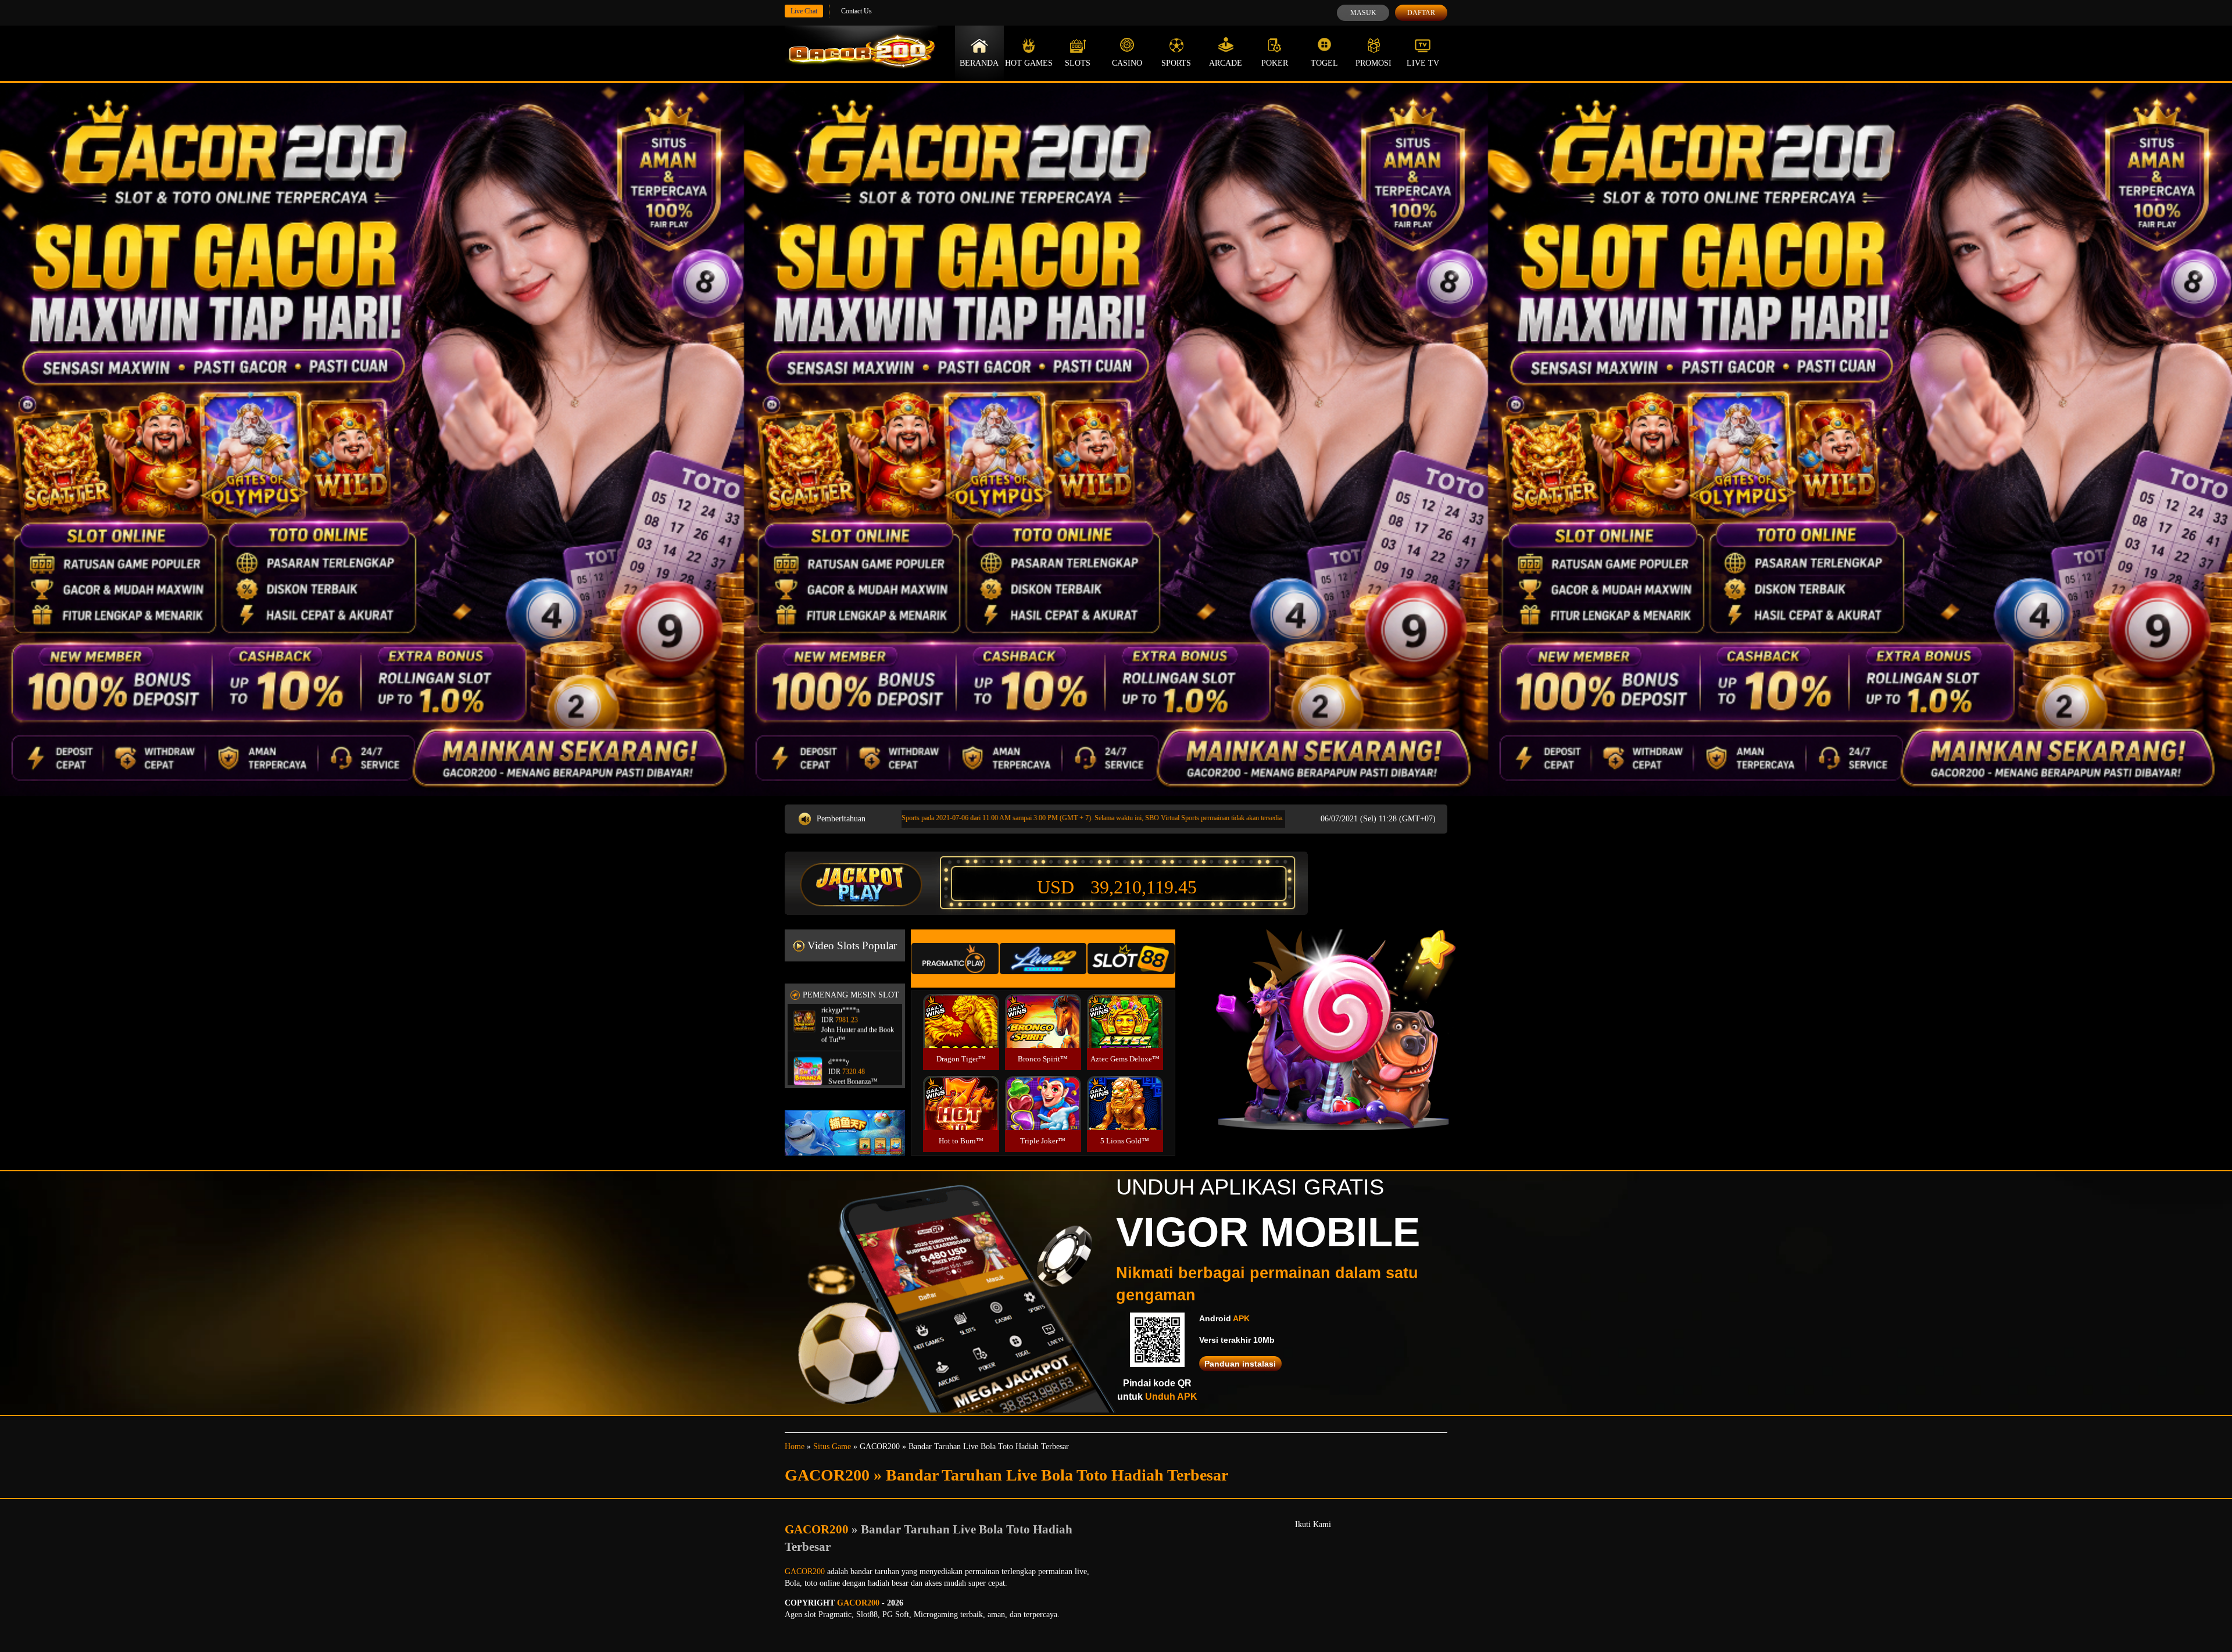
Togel (1324, 63)
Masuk (1363, 13)
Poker (1275, 63)
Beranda (979, 63)
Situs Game (832, 1447)
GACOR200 (818, 1529)
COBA (961, 1007)
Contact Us (856, 11)
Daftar (1421, 13)
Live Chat (804, 11)
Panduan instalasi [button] (1240, 1364)
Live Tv (1423, 63)
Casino (1127, 63)
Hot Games (1029, 63)
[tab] (955, 959)
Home (795, 1447)
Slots (1078, 63)
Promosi (1373, 63)
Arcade (1226, 63)
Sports (1176, 63)
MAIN (961, 1033)
